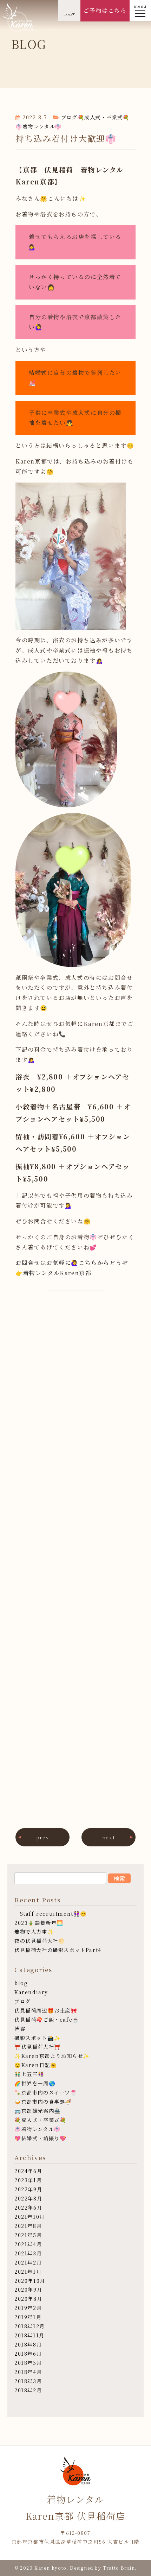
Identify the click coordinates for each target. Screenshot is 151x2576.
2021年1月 (28, 2271)
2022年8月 (28, 2198)
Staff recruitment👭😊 (51, 1913)
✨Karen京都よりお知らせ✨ (52, 2056)
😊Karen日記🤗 (36, 2065)
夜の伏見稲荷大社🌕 (40, 1941)
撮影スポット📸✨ (38, 2038)
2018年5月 (28, 2363)
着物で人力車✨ (34, 1931)
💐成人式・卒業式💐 (104, 117)
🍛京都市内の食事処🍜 (43, 2101)
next (109, 1837)
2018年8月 (28, 2344)
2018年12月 (30, 2326)
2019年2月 (28, 2308)
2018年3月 (28, 2381)
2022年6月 (28, 2207)
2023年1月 (28, 2180)
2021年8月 (28, 2226)
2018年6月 (28, 2353)
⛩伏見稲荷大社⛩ (38, 2046)
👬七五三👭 (29, 2074)
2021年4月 (28, 2244)
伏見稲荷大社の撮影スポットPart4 (58, 1950)
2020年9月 (28, 2289)
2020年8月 (28, 2298)
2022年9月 (28, 2189)
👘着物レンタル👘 (39, 126)
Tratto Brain (119, 2568)
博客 (20, 2029)
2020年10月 (30, 2281)
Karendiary (31, 1992)
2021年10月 (30, 2216)
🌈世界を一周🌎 (35, 2083)
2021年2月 (28, 2262)
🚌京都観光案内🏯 (38, 2111)
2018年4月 (28, 2372)
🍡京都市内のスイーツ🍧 (46, 2092)
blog (21, 1983)
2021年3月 (28, 2253)
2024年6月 (28, 2171)
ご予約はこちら (105, 10)
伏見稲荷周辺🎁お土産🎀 (46, 2010)
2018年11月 (29, 2335)
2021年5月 (28, 2235)
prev (42, 1837)
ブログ (69, 117)
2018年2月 (28, 2390)
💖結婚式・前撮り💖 (40, 2138)
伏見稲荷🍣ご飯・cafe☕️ (47, 2019)
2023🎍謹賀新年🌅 (39, 1923)
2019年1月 (28, 2317)
